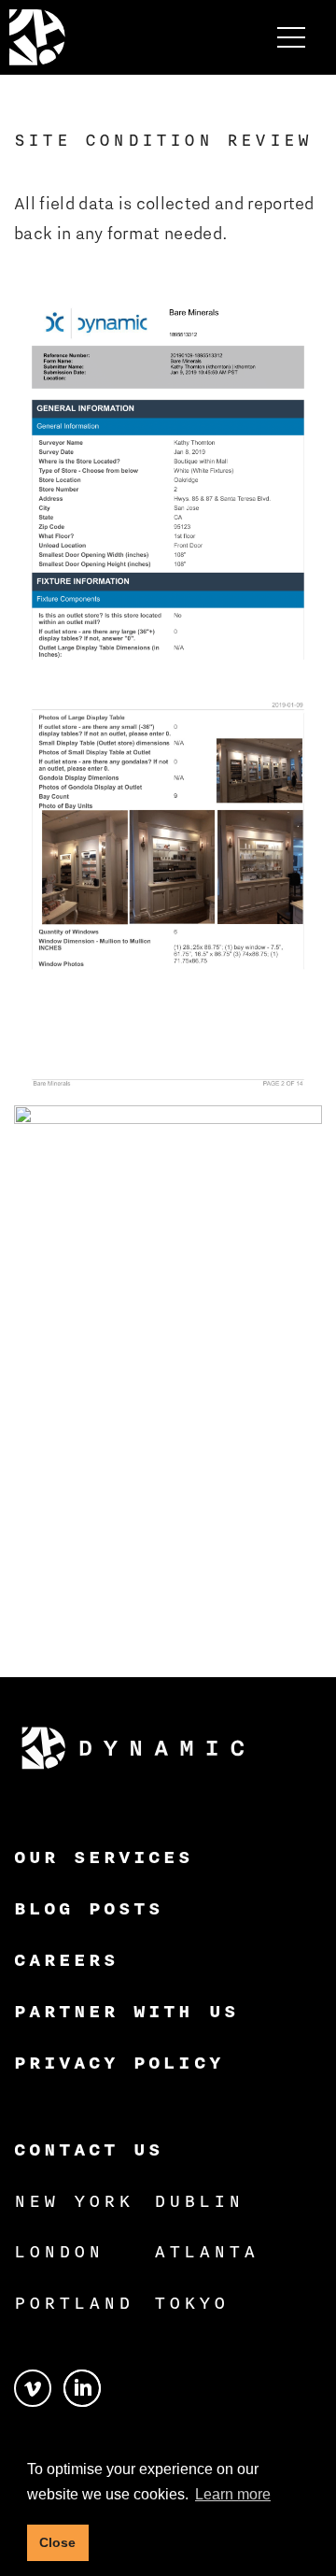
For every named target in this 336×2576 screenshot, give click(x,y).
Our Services (104, 1857)
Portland (74, 2302)
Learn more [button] (233, 2494)
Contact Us (89, 2149)
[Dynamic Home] (133, 1748)
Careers (66, 1959)
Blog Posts (89, 1908)
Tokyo (191, 2302)
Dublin (199, 2200)
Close (57, 2542)
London (59, 2251)
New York (74, 2200)
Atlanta (206, 2251)
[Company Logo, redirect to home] (37, 37)
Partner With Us (126, 2011)
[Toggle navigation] (291, 37)
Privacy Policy (119, 2062)
